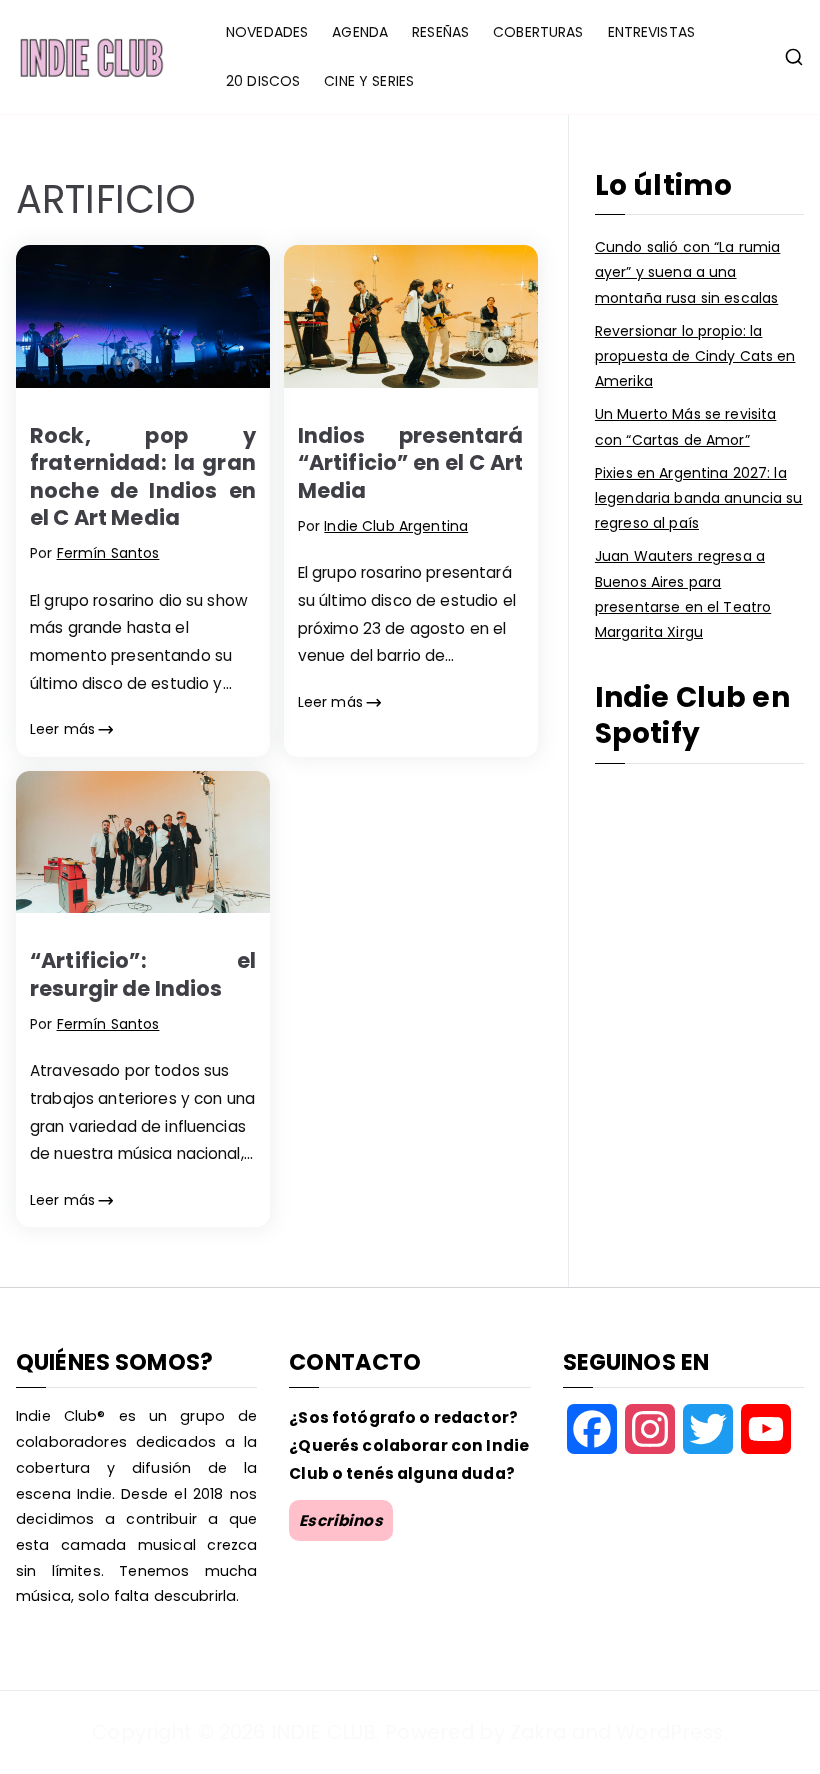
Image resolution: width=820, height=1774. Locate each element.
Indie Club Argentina (396, 526)
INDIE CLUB (323, 1732)
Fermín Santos (108, 553)
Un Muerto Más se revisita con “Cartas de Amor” (686, 426)
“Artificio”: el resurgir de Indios (143, 974)
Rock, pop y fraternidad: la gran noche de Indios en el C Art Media (143, 476)
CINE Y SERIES (369, 81)
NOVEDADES (267, 32)
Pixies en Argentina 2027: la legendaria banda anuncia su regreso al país (699, 498)
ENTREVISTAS (652, 32)
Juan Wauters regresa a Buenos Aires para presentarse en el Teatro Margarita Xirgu (683, 594)
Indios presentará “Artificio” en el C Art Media (411, 463)
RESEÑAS (440, 32)
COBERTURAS (538, 32)
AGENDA (360, 32)
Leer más (62, 729)
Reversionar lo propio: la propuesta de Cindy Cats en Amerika (695, 356)
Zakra (538, 1732)
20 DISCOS (263, 81)
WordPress (669, 1732)
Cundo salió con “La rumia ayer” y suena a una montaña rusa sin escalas (688, 272)
